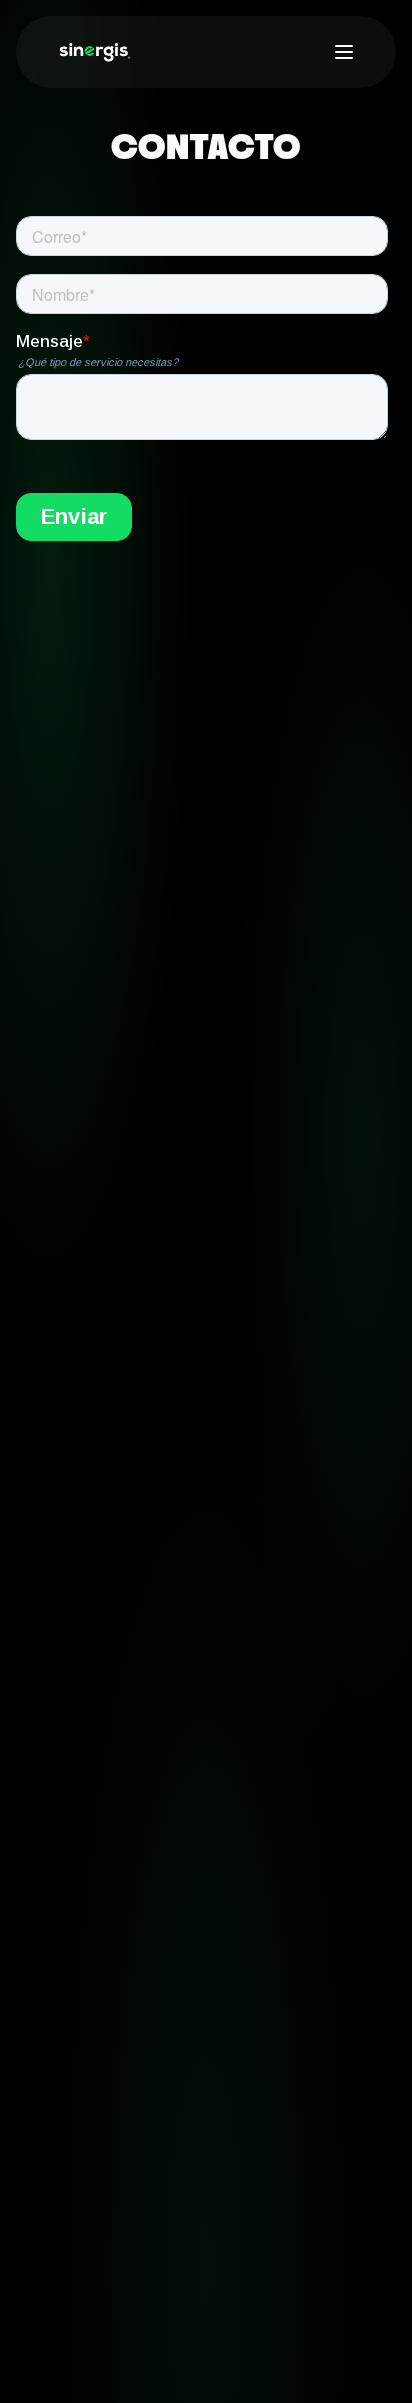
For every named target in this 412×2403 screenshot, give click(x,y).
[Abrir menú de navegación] (344, 52)
